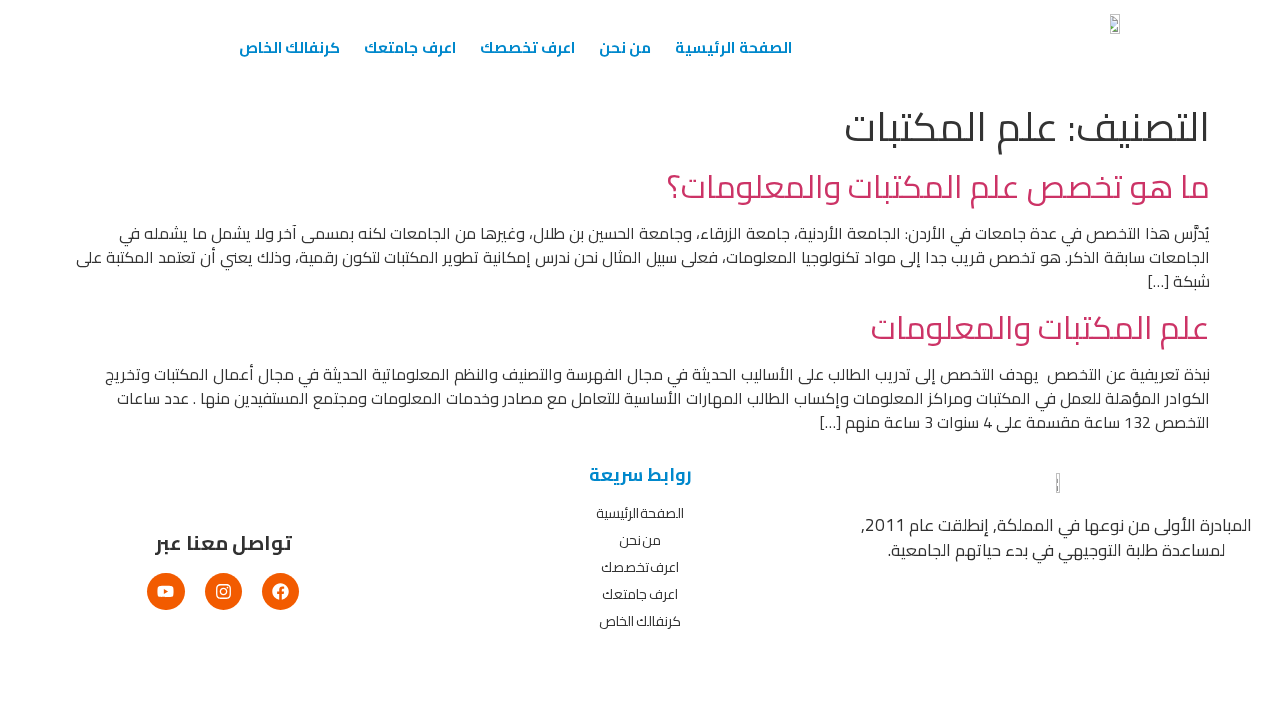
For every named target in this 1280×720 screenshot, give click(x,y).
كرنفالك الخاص (289, 47)
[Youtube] (165, 591)
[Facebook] (280, 591)
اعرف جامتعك (409, 47)
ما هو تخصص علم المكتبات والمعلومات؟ (938, 186)
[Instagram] (223, 591)
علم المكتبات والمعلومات (1040, 327)
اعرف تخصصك (527, 47)
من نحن (625, 47)
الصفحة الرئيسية (733, 47)
